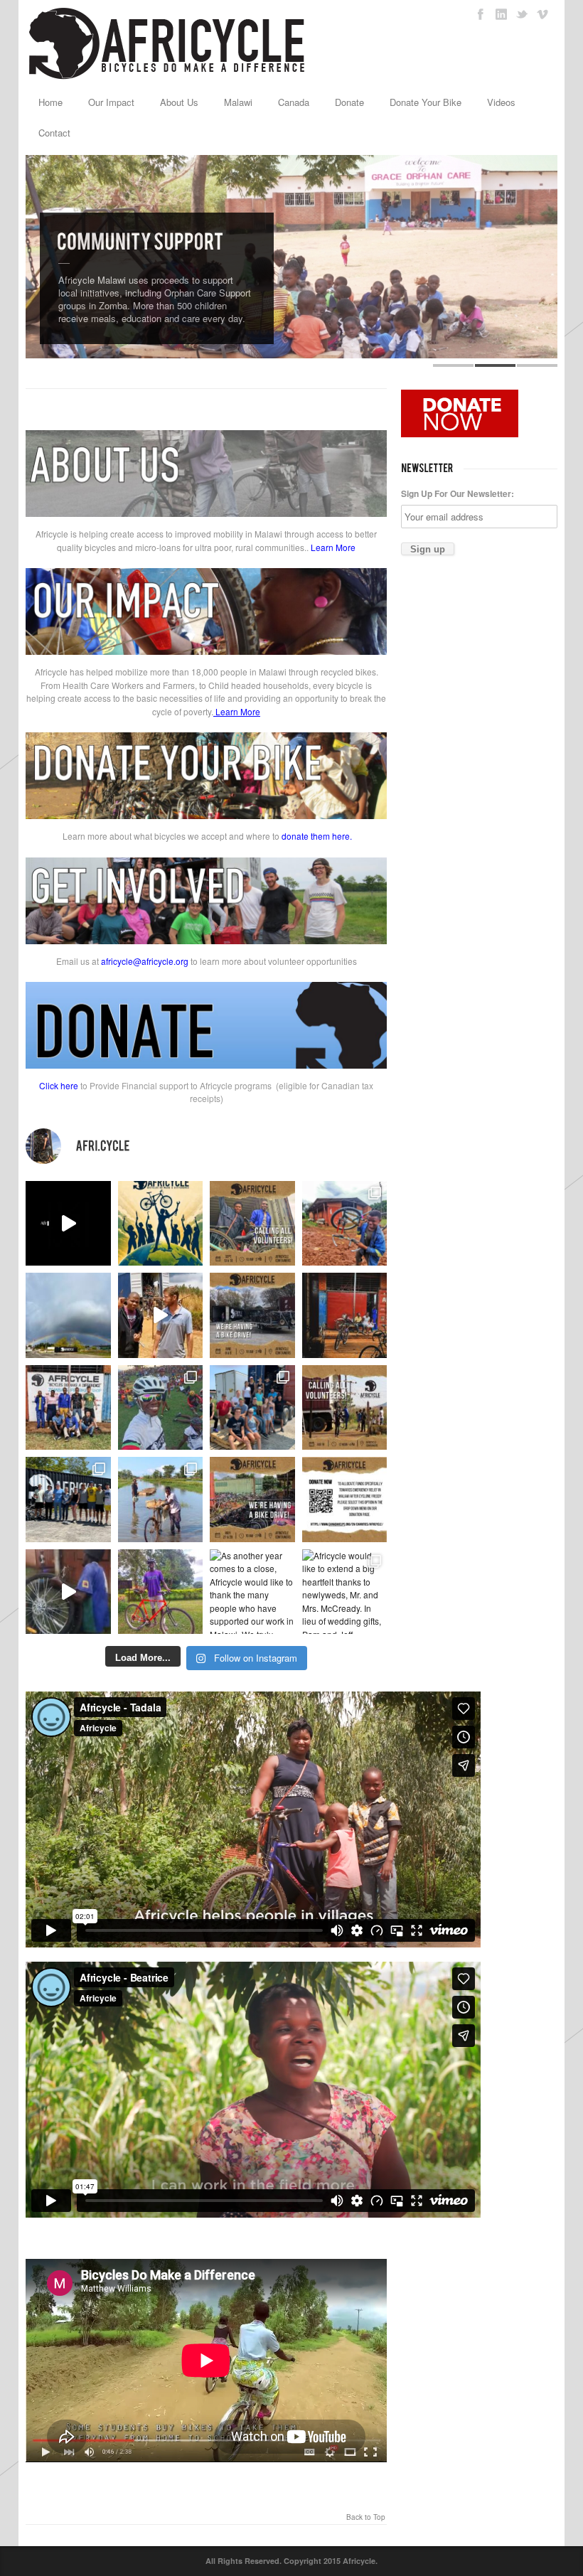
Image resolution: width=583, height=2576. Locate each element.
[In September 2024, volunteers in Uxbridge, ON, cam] (345, 1224)
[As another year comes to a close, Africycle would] (252, 1592)
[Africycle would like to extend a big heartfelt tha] (345, 1592)
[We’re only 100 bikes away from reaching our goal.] (68, 1224)
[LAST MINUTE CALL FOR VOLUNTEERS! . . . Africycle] (252, 1224)
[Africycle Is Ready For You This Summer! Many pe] (161, 1224)
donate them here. (317, 836)
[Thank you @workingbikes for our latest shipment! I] (68, 1592)
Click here (59, 1085)
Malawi (238, 102)
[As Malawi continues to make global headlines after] (345, 1500)
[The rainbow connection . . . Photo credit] (68, 1315)
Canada (294, 102)
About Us (179, 102)
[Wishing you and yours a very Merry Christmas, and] (68, 1408)
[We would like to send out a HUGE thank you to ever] (68, 1500)
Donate (349, 102)
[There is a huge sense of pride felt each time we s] (252, 1408)
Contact (54, 133)
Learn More (333, 547)
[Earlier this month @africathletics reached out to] (161, 1592)
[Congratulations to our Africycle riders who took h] (161, 1408)
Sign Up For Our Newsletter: (458, 493)
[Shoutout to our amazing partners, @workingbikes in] (161, 1315)
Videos (501, 102)
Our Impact (111, 102)
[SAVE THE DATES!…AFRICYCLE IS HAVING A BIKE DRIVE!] (252, 1315)
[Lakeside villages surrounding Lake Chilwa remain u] (161, 1500)
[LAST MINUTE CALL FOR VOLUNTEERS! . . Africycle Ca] (345, 1408)
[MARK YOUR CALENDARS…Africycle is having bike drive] (252, 1500)
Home (50, 102)
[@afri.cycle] (206, 1146)
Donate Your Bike (426, 102)
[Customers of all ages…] (345, 1315)
